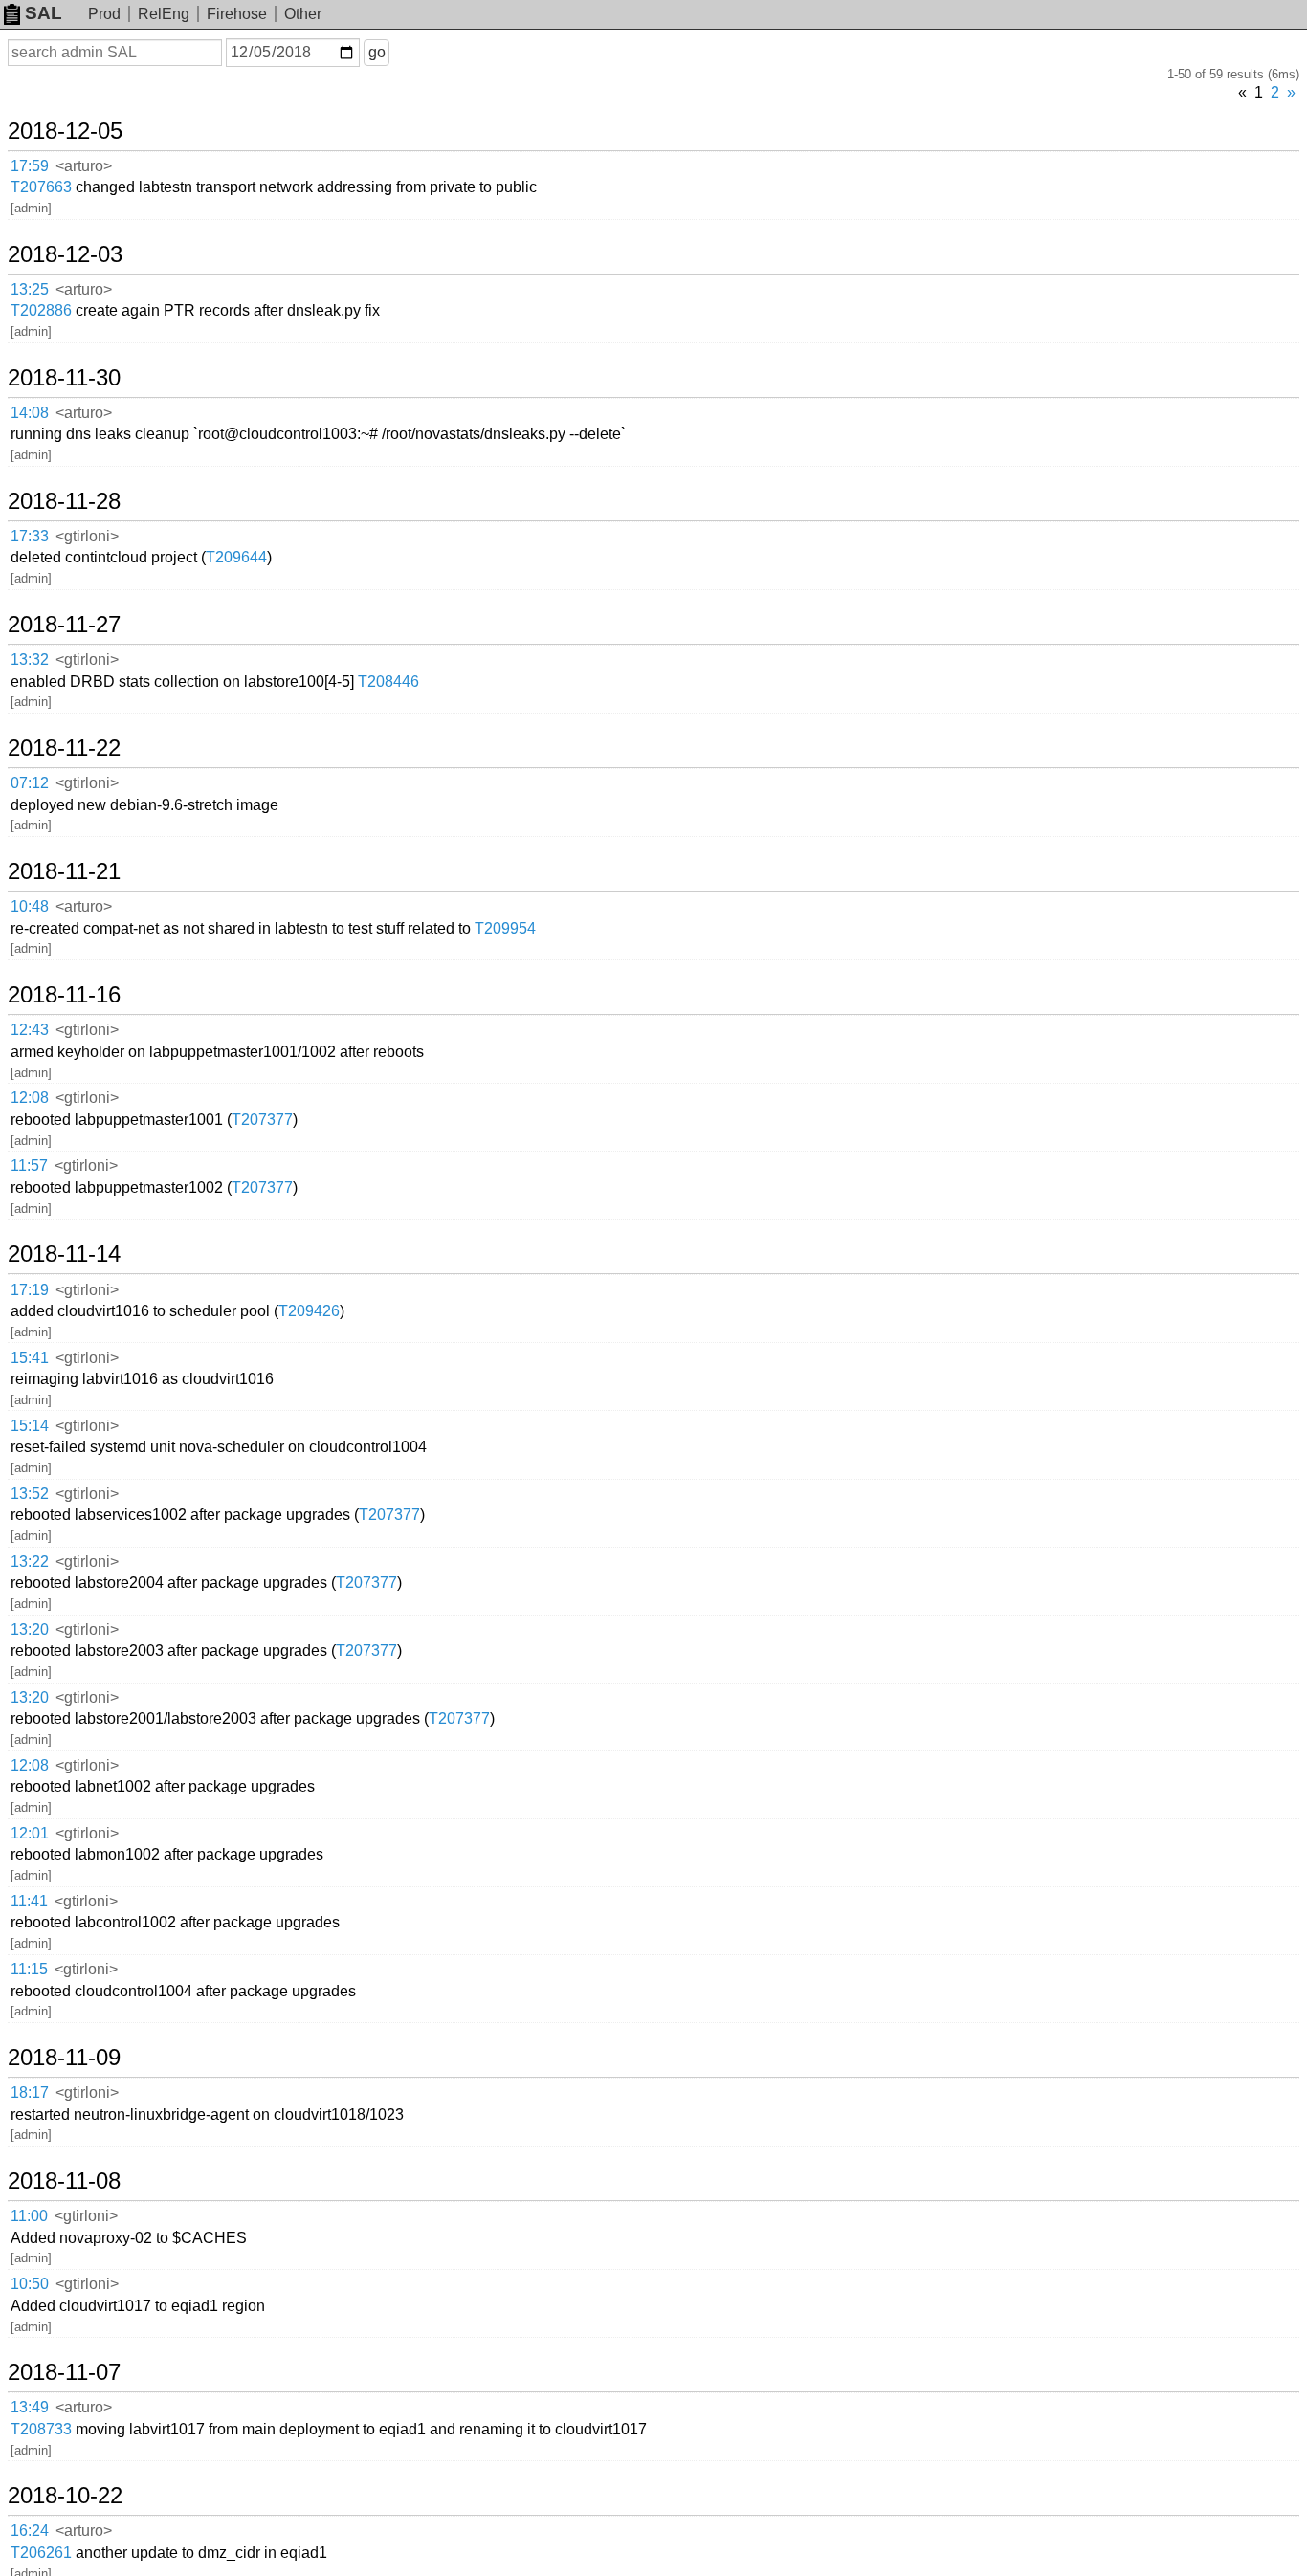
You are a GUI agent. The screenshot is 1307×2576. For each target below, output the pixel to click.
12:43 (30, 1030)
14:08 (30, 413)
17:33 (30, 536)
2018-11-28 (64, 501)
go (377, 52)
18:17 (30, 2092)
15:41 (30, 1358)
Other (303, 14)
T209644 (236, 557)
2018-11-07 (64, 2372)
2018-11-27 (64, 625)
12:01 (30, 1833)
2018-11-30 (64, 378)
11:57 (29, 1166)
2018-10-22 (65, 2496)
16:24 (30, 2531)
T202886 (41, 310)
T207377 (262, 1120)
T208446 (388, 682)
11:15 (29, 1969)
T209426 (309, 1311)
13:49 (30, 2407)
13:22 (30, 1562)
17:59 (30, 166)
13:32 (30, 660)
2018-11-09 (64, 2058)
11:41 (29, 1901)
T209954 (505, 928)
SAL (44, 13)
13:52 (30, 1494)
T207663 (41, 187)
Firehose (237, 14)
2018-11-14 (64, 1254)
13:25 (30, 289)
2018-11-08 (64, 2181)
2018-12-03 (65, 254)
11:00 (29, 2216)
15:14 (30, 1426)
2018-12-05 (65, 131)
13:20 (30, 1629)
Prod (104, 14)
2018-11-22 (64, 748)
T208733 (41, 2429)
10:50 (30, 2284)
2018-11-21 (64, 871)
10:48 (30, 906)
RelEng (164, 14)
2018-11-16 (64, 995)
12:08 (30, 1098)
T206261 (41, 2553)
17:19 (30, 1290)
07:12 (30, 783)
